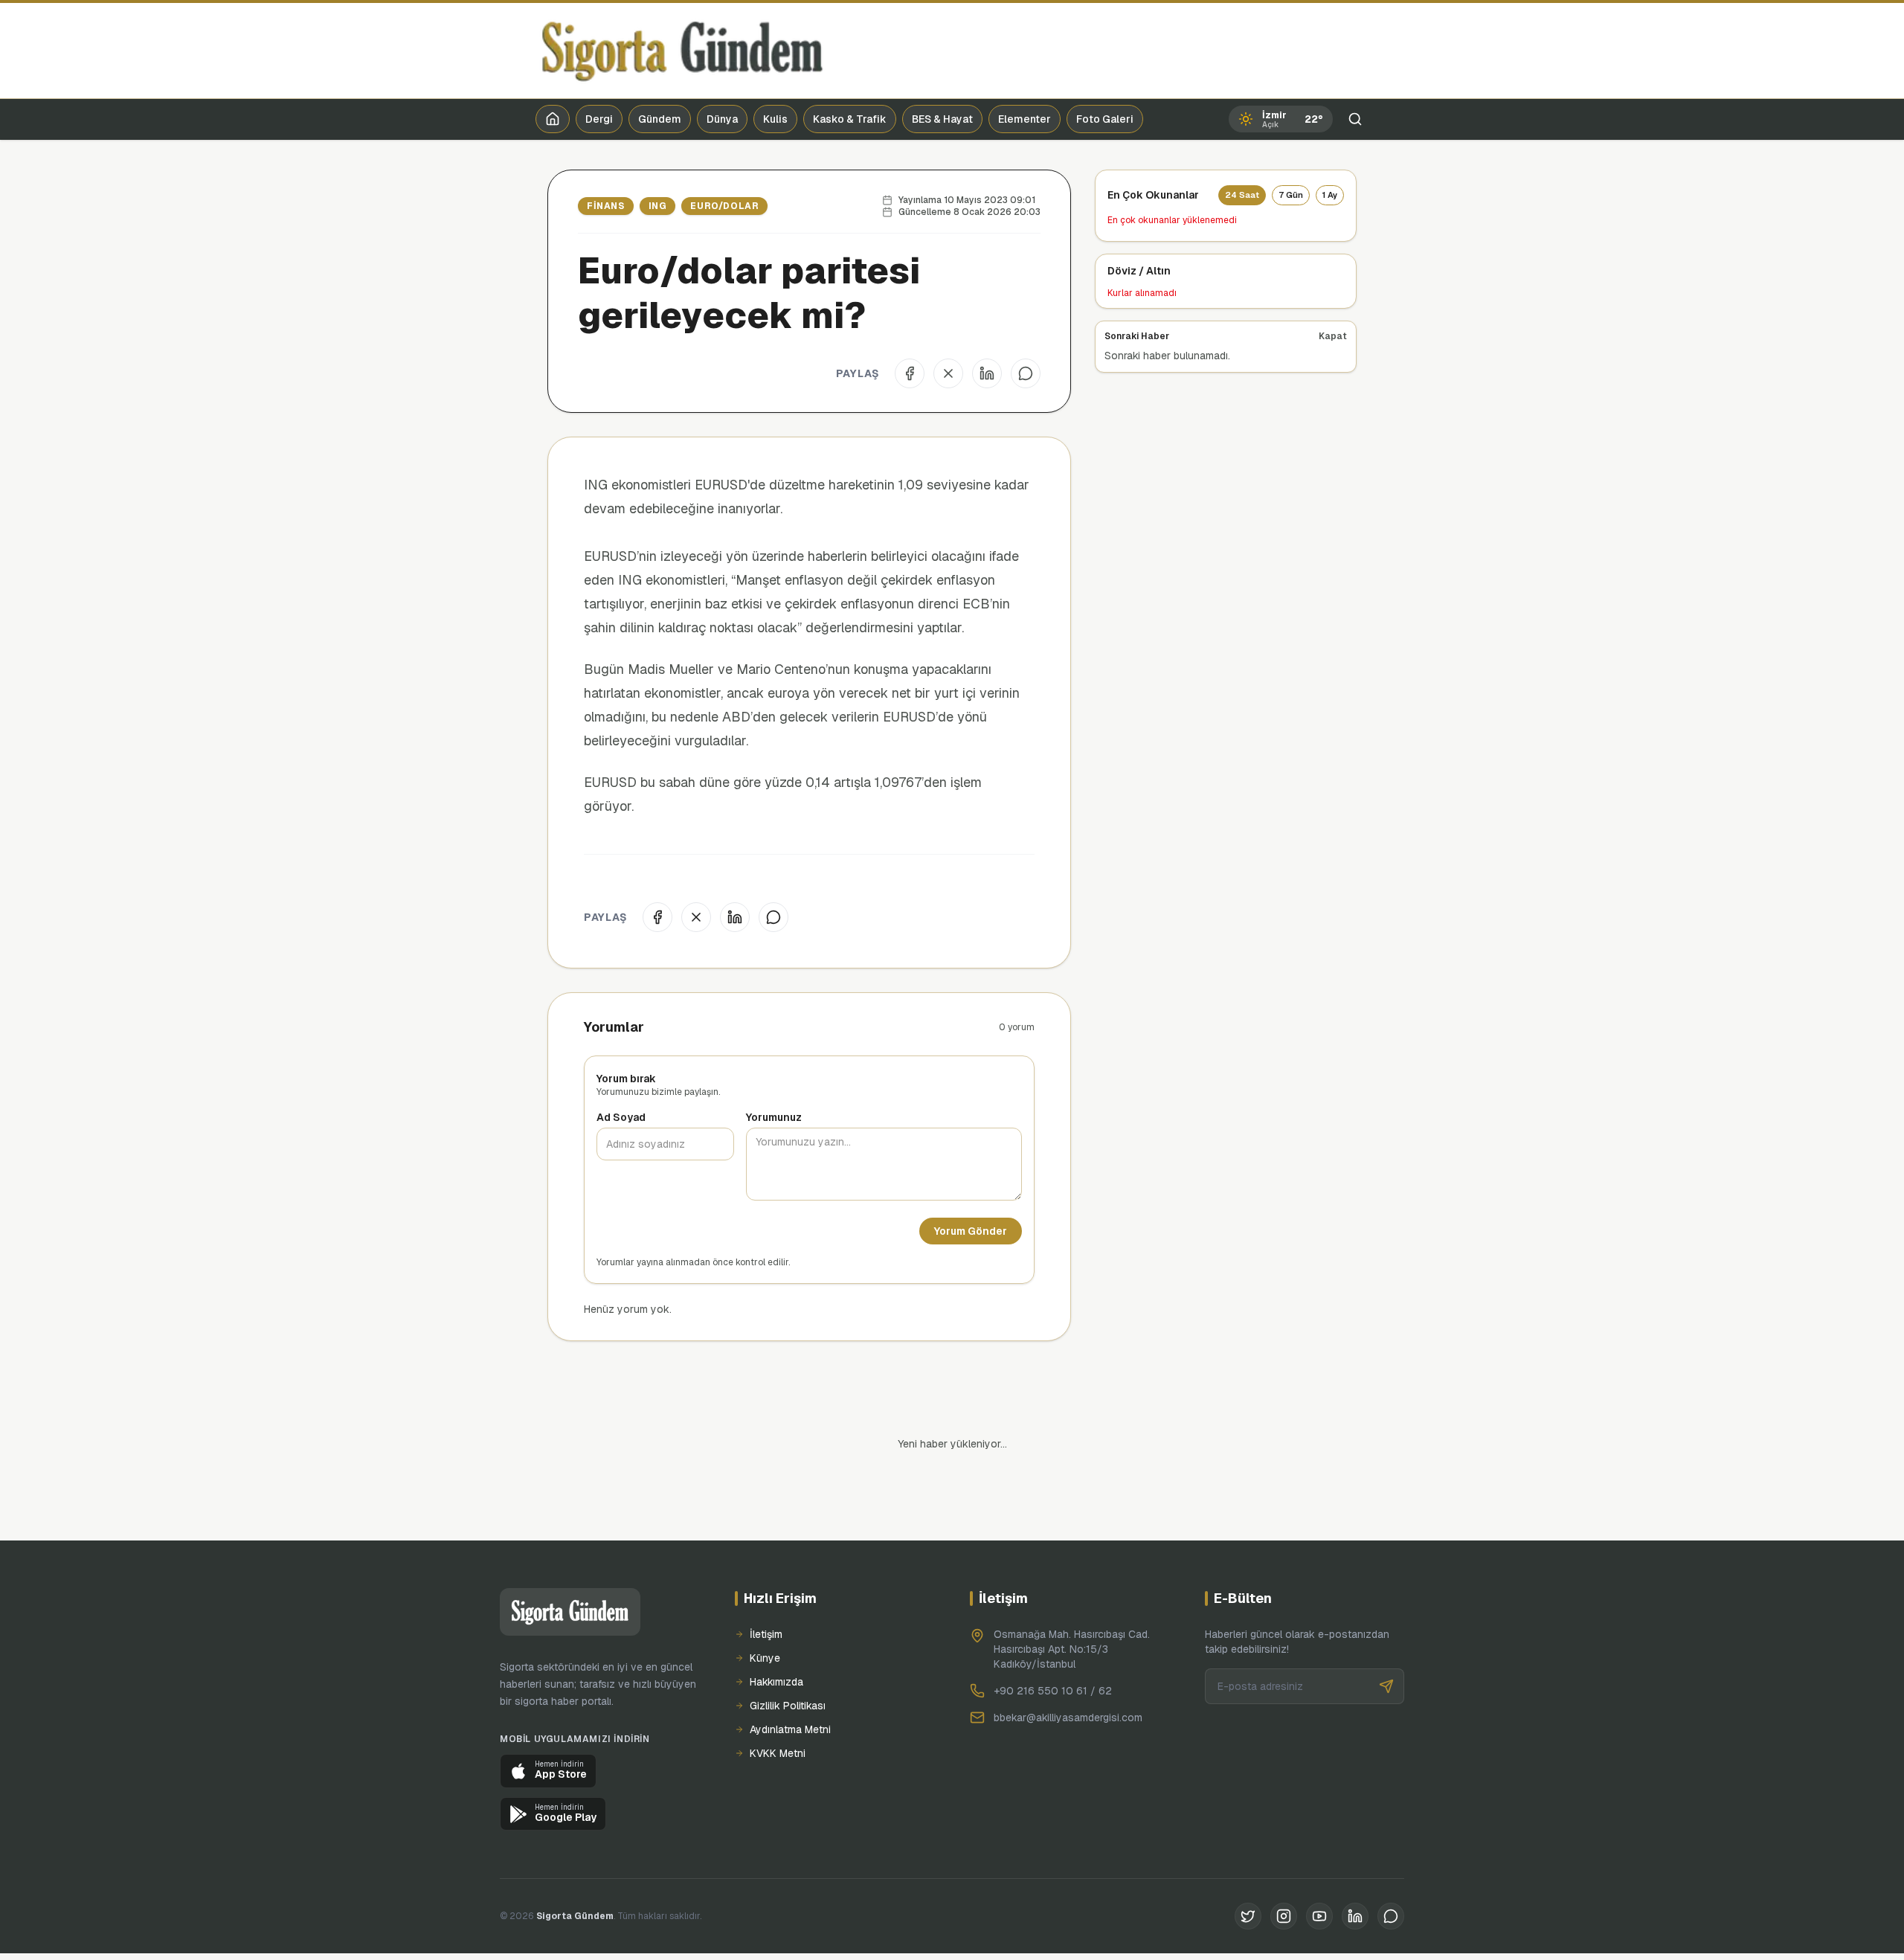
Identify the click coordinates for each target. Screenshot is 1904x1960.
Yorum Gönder (971, 1231)
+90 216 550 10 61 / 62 (1053, 1640)
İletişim (766, 1584)
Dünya (722, 119)
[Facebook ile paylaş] (910, 373)
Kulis (775, 119)
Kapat (1333, 336)
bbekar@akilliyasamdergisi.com (1068, 1667)
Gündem (660, 119)
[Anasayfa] (553, 119)
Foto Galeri (1105, 119)
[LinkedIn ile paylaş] (987, 373)
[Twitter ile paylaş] (948, 373)
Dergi (599, 119)
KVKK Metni (778, 1703)
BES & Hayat (942, 119)
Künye (765, 1607)
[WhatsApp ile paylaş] (1026, 373)
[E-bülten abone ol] (1386, 1636)
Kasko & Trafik (850, 119)
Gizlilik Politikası (788, 1655)
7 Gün (1291, 195)
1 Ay (1330, 195)
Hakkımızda (776, 1631)
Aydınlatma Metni (790, 1679)
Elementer (1025, 119)
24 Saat (1242, 195)
